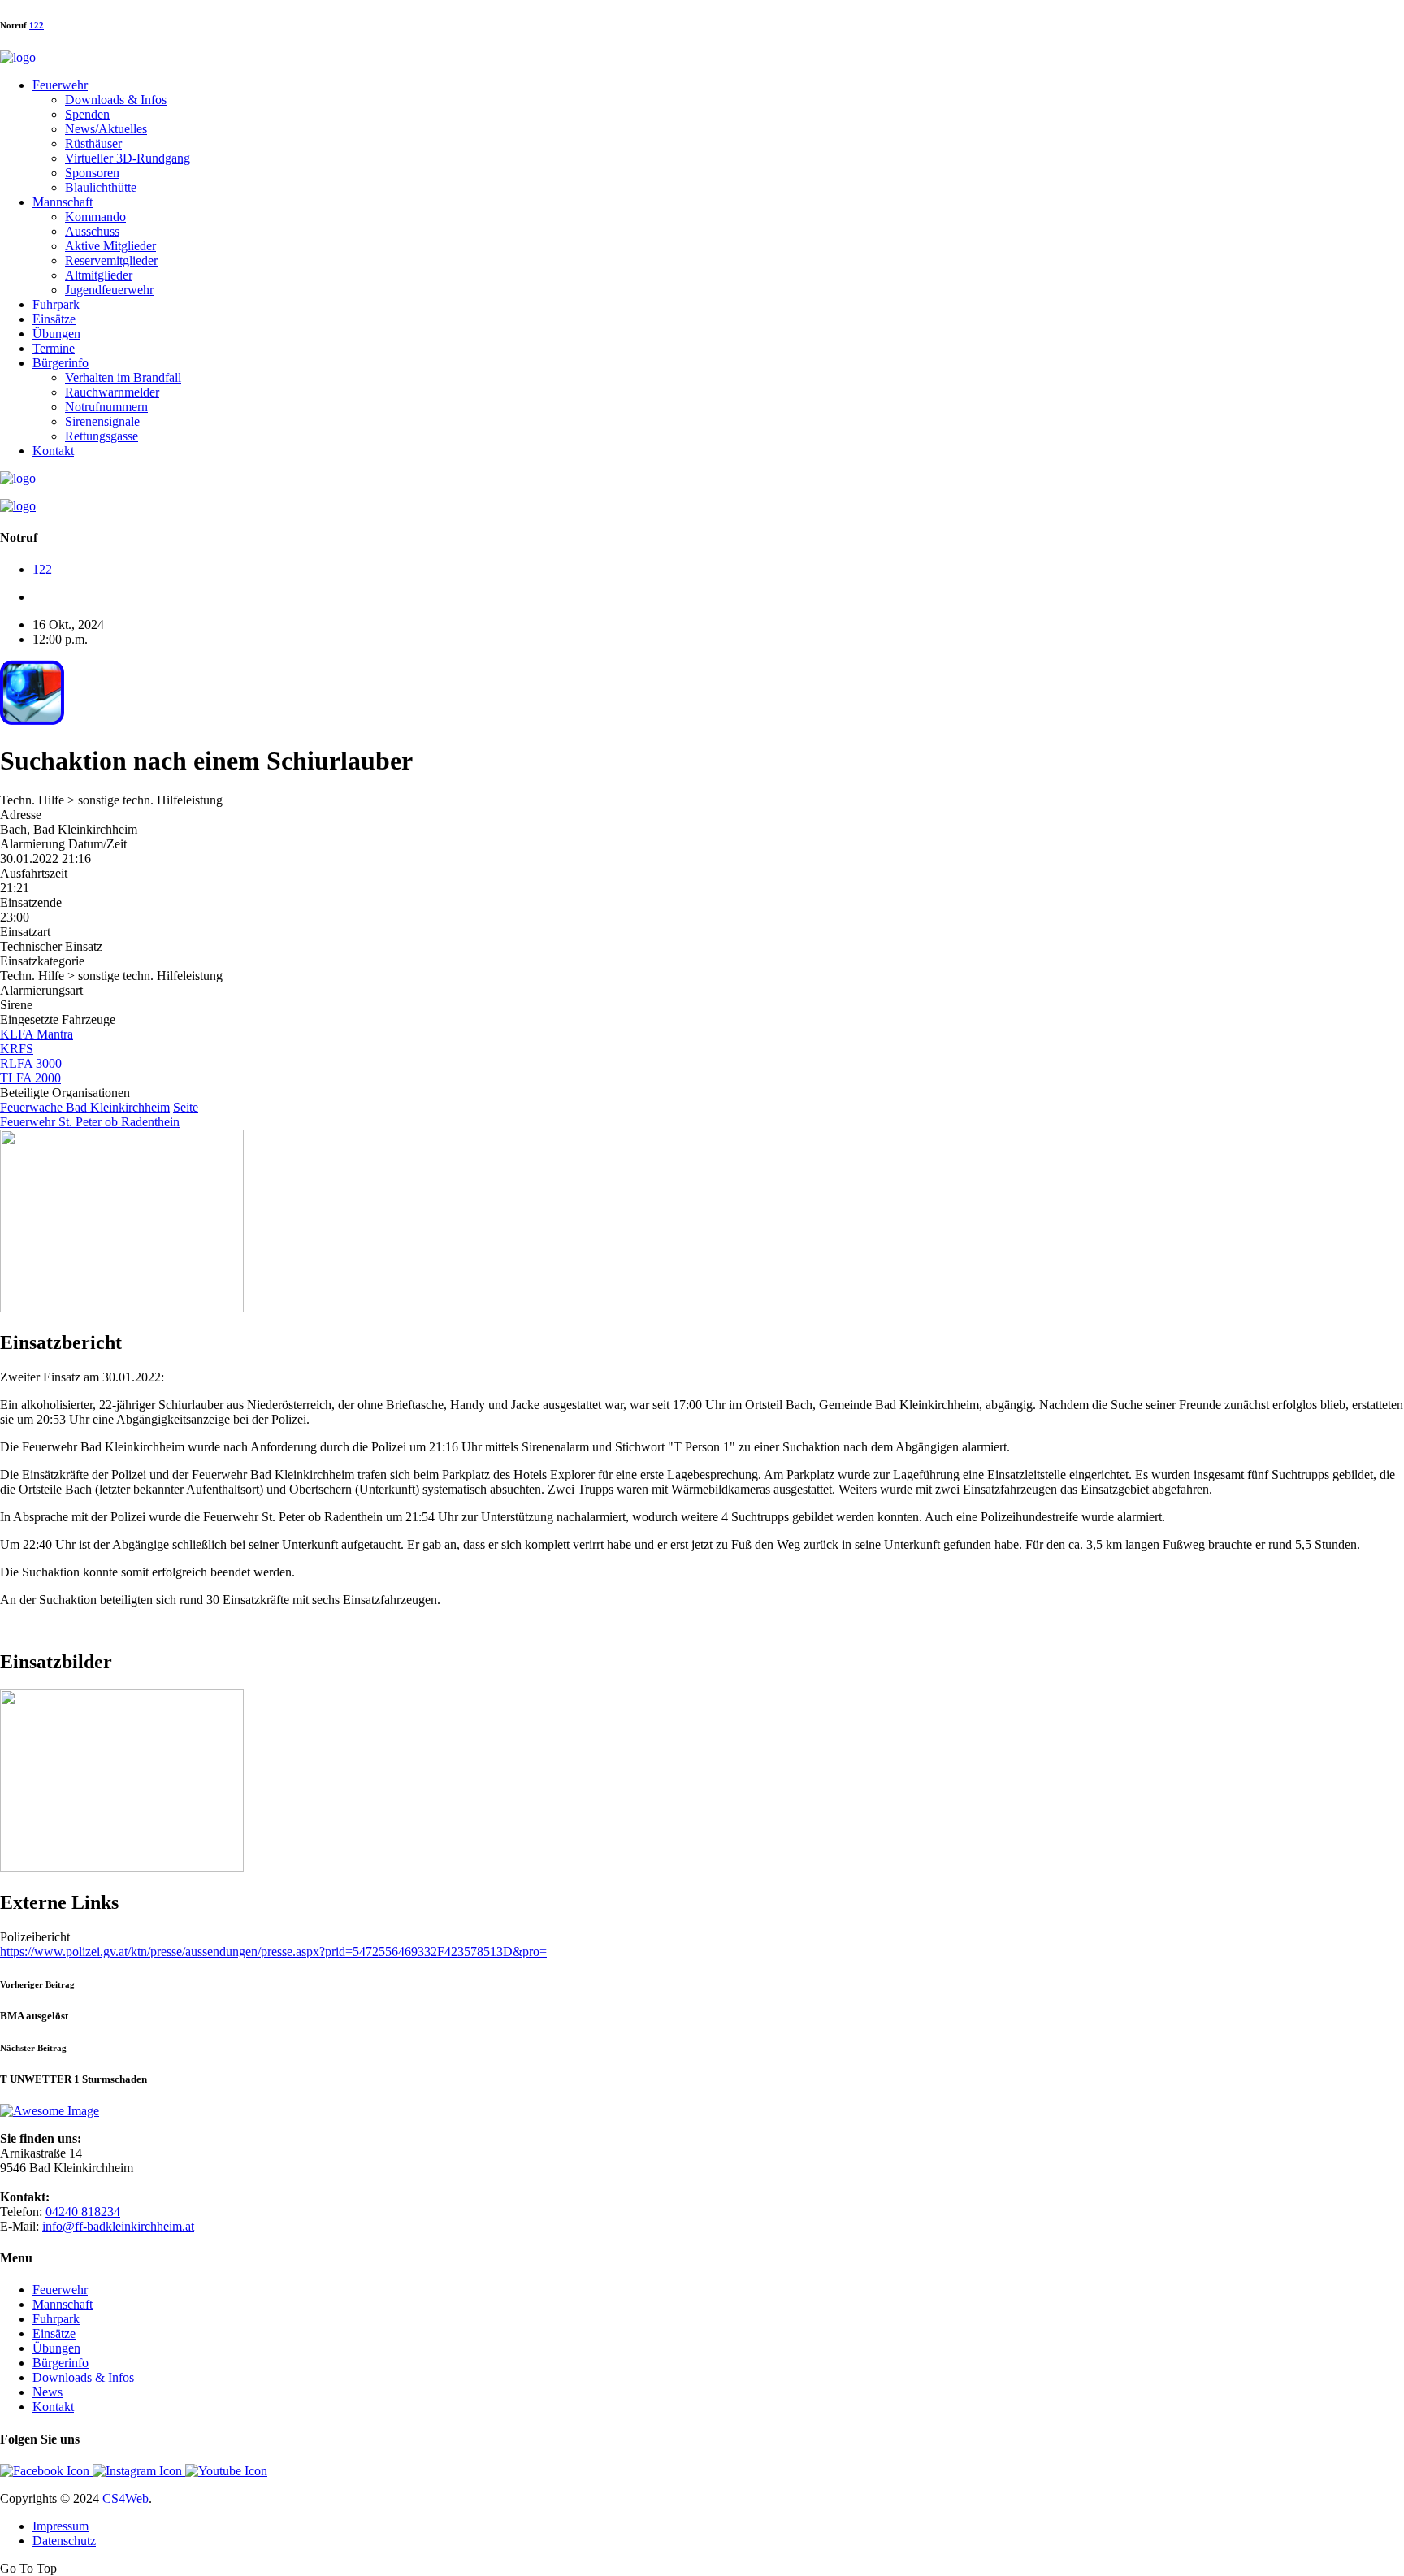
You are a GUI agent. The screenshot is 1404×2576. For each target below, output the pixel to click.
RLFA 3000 (31, 1063)
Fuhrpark (56, 304)
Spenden (87, 114)
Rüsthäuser (93, 143)
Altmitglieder (99, 275)
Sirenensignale (102, 421)
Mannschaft (63, 202)
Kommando (95, 217)
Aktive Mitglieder (110, 246)
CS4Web (126, 2498)
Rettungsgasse (102, 436)
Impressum (61, 2526)
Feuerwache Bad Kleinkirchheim (85, 1107)
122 (37, 25)
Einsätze (54, 319)
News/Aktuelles (106, 129)
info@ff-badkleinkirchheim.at (118, 2226)
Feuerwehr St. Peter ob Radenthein (90, 1122)
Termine (54, 348)
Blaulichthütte (101, 187)
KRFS (17, 1049)
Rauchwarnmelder (112, 392)
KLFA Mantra (37, 1034)
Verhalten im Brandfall (123, 377)
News (48, 2392)
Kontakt (53, 451)
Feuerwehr (60, 85)
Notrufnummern (106, 407)
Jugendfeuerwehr (109, 290)
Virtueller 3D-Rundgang (128, 158)
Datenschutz (64, 2541)
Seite (186, 1107)
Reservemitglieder (111, 260)
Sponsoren (92, 173)
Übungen (56, 334)
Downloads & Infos (116, 100)
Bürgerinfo (61, 363)
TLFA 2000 (30, 1078)
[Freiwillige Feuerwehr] (18, 57)
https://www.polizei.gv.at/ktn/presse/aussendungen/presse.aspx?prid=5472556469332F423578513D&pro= (273, 1952)
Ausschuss (92, 231)
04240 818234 (83, 2212)
